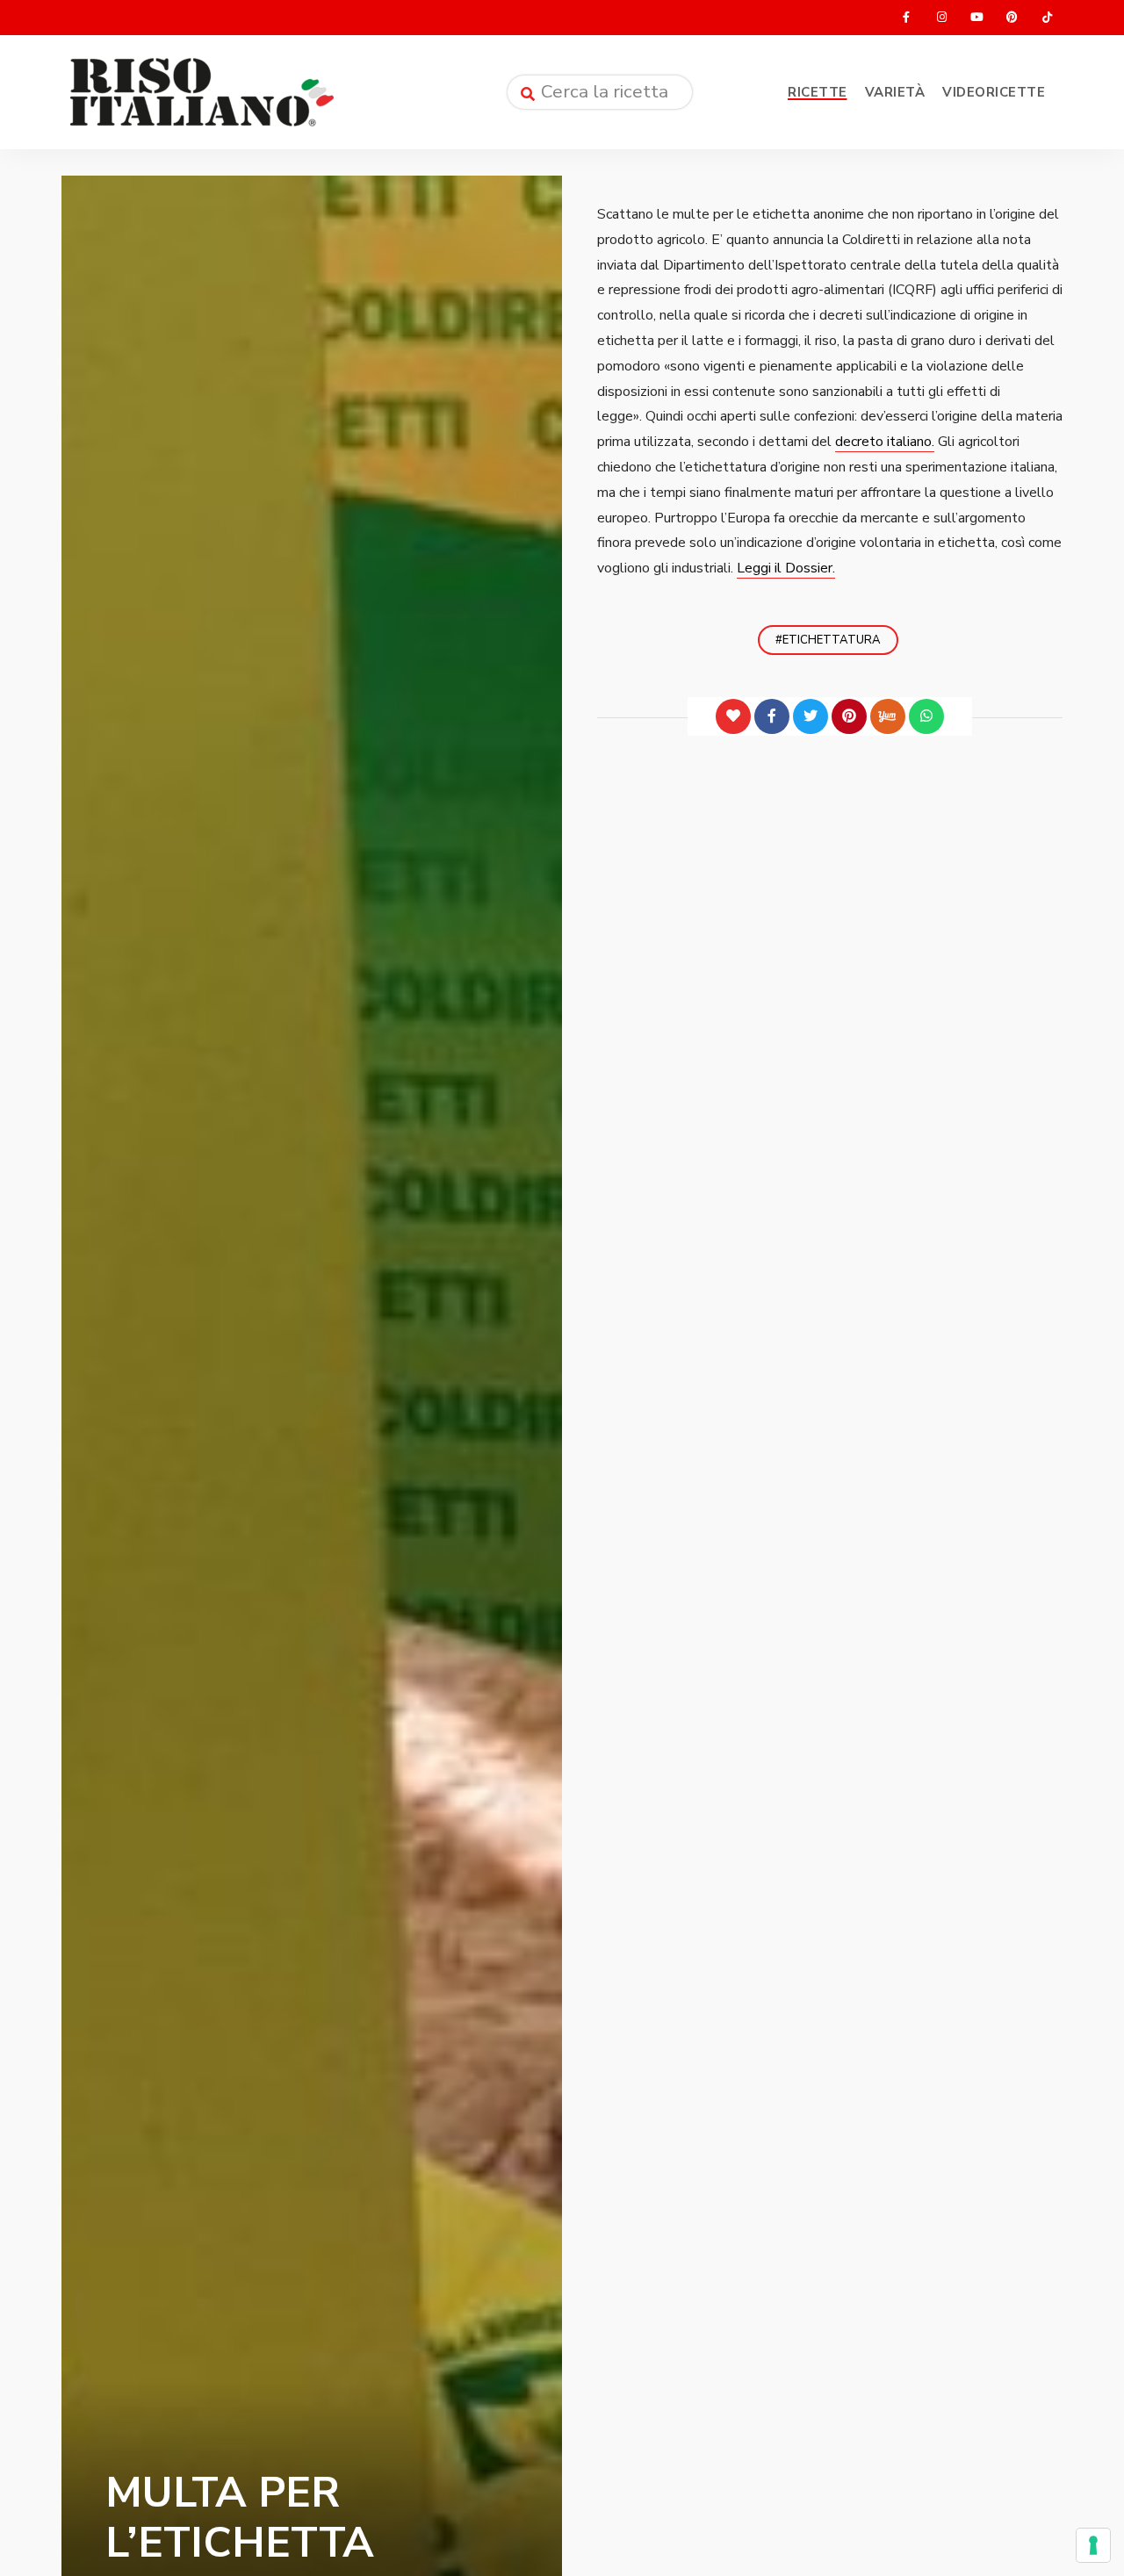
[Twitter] (811, 716)
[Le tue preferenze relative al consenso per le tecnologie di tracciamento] (1093, 2545)
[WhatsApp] (926, 716)
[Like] (733, 716)
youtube (976, 18)
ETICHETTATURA (832, 640)
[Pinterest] (849, 716)
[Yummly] (888, 716)
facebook (906, 18)
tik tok (1047, 18)
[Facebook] (772, 716)
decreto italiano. (885, 442)
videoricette (994, 92)
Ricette (818, 92)
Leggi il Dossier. (786, 568)
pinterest (1012, 18)
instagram (941, 18)
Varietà (895, 92)
